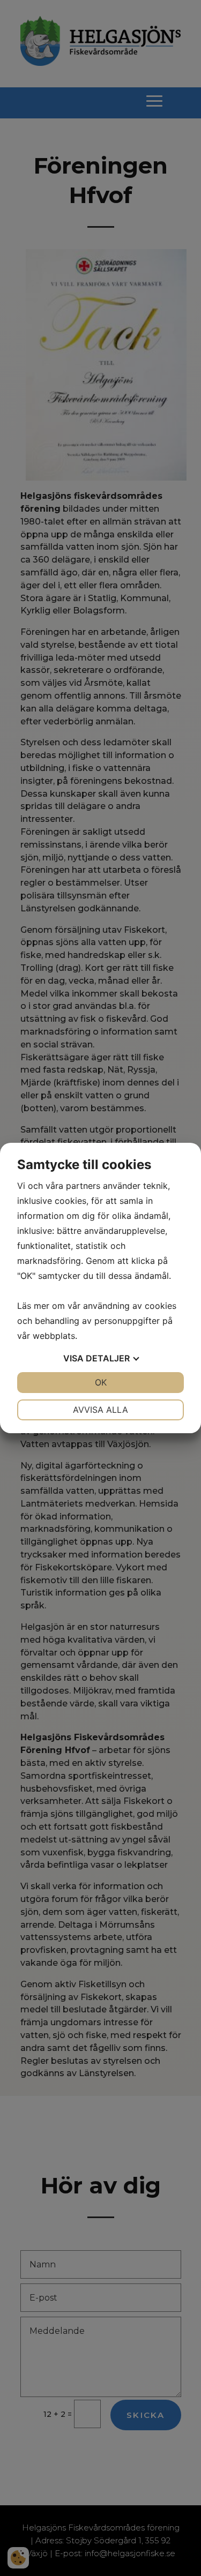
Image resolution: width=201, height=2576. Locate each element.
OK (101, 1382)
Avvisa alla (100, 1410)
